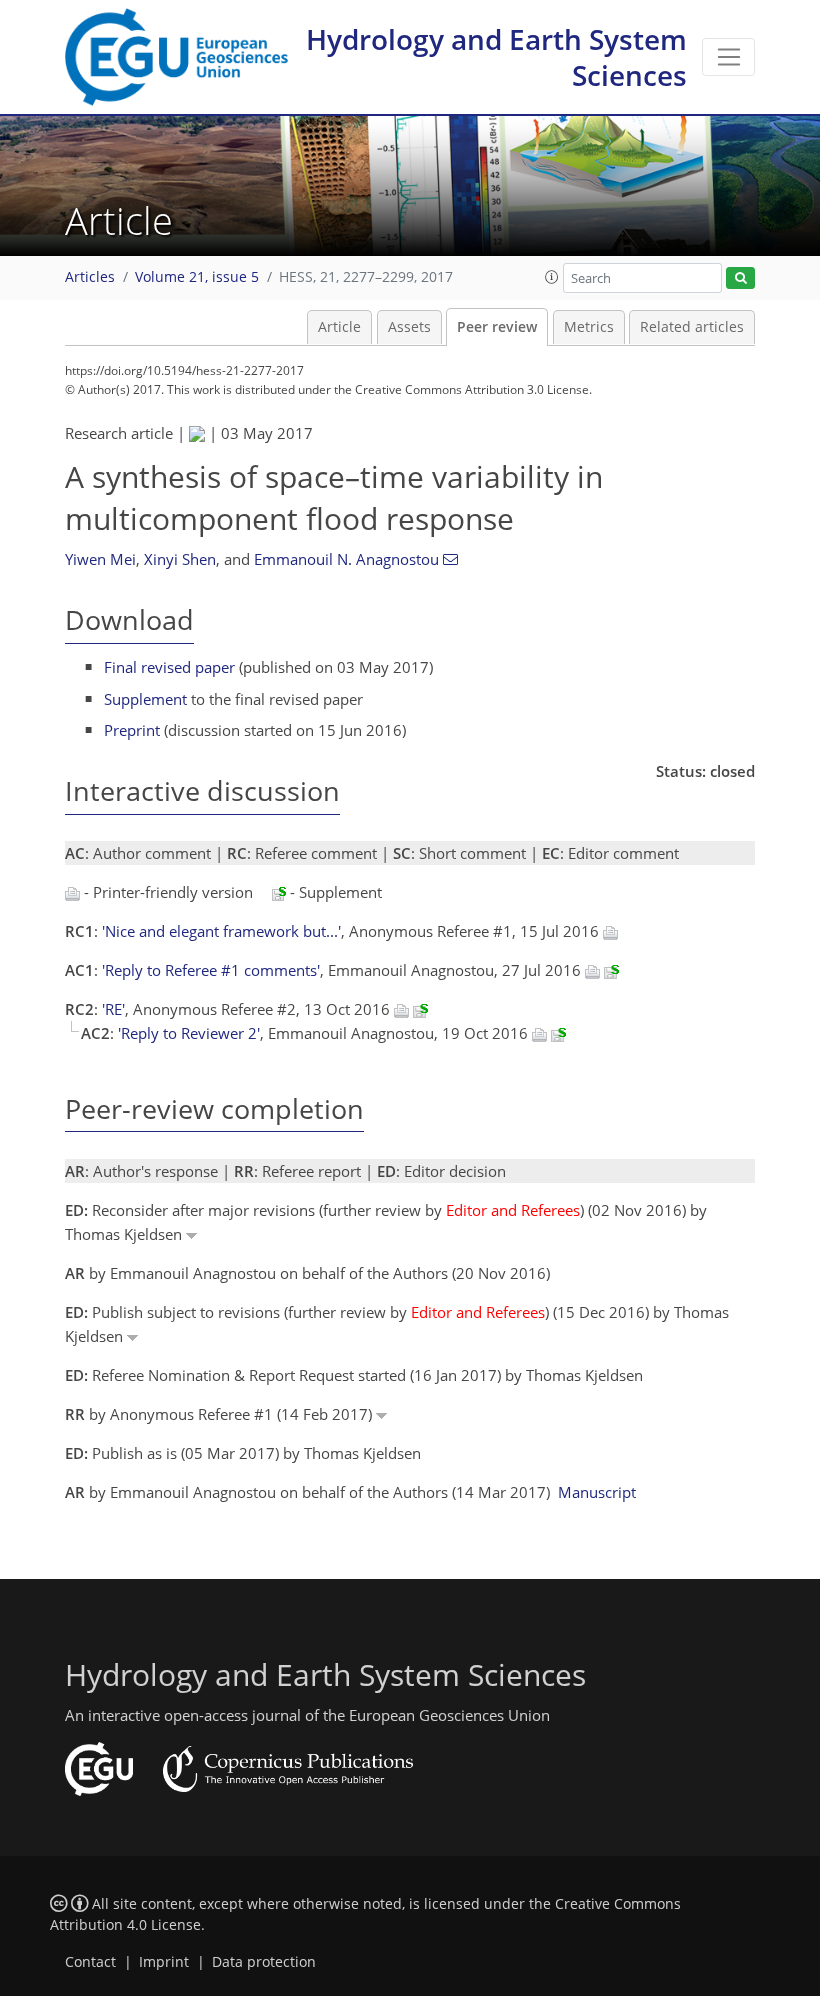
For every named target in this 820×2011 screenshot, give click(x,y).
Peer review (497, 327)
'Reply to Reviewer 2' (189, 1033)
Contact (90, 1962)
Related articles (692, 327)
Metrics (589, 327)
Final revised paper (169, 667)
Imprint (164, 1962)
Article (339, 327)
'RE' (113, 1009)
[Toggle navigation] (728, 57)
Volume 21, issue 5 (197, 277)
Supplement (145, 699)
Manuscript (597, 1492)
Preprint (132, 730)
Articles (90, 277)
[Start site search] (740, 278)
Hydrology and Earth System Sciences (496, 57)
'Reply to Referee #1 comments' (211, 970)
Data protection (264, 1962)
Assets (409, 327)
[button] (552, 277)
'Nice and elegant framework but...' (221, 931)
